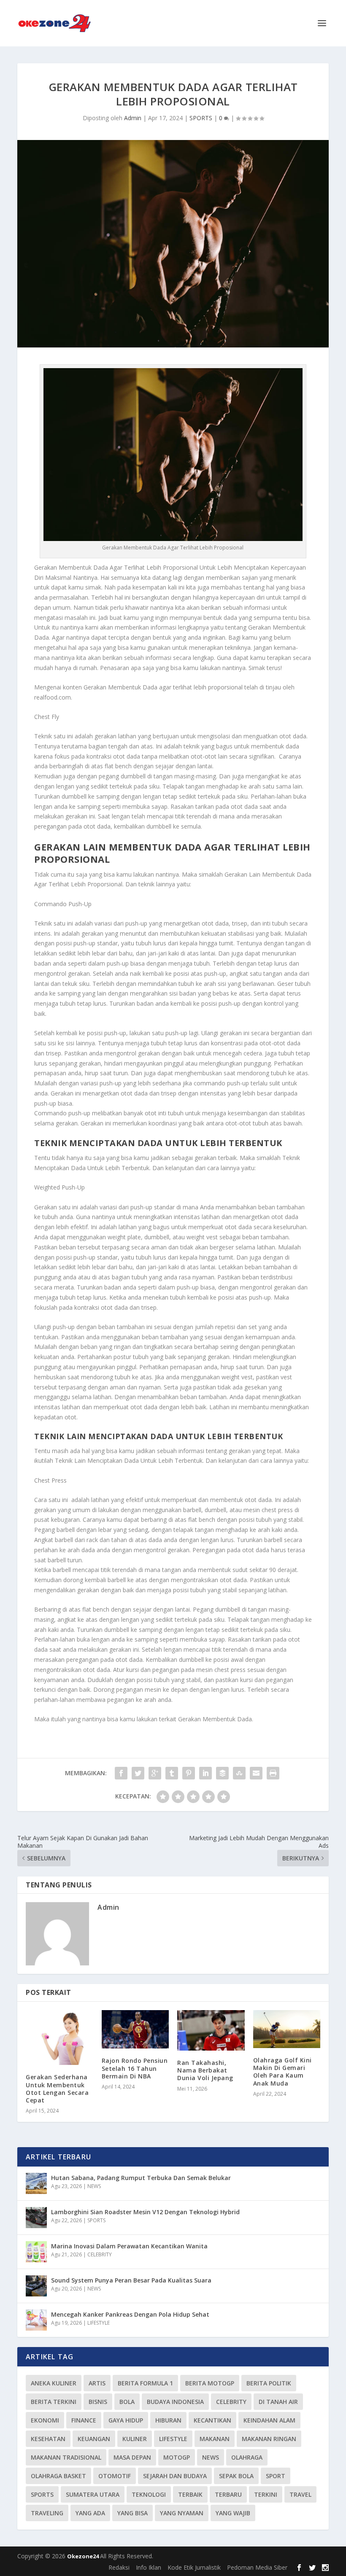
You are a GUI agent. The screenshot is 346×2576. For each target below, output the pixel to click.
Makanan (215, 2439)
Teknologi (149, 2494)
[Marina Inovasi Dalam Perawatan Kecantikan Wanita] (36, 2252)
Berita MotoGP (210, 2383)
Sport (276, 2476)
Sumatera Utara (93, 2494)
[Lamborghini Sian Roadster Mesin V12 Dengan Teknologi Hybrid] (36, 2218)
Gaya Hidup (126, 2420)
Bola (127, 2402)
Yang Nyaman (182, 2513)
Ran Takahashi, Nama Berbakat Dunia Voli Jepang (205, 2070)
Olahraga (247, 2457)
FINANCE (84, 2420)
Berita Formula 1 (145, 2383)
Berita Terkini (54, 2402)
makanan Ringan (269, 2439)
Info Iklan (149, 2567)
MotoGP (177, 2457)
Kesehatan (48, 2439)
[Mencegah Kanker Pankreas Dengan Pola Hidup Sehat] (36, 2320)
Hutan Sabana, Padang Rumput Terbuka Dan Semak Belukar (141, 2178)
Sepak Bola (236, 2476)
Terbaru (228, 2494)
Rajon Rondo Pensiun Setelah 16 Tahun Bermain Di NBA (135, 2068)
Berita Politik (269, 2383)
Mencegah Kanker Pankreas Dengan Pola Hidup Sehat (130, 2314)
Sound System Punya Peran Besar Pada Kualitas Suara (131, 2280)
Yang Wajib (233, 2513)
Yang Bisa (132, 2513)
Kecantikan (212, 2420)
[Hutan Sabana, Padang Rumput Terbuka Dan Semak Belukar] (36, 2183)
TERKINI (266, 2494)
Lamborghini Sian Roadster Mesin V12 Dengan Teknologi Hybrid (145, 2212)
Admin (133, 118)
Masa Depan (132, 2457)
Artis (97, 2383)
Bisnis (98, 2402)
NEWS (94, 2186)
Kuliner (135, 2439)
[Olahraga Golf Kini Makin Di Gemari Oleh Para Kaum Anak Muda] (287, 2029)
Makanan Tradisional (66, 2457)
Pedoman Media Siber (257, 2567)
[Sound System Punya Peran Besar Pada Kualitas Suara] (36, 2286)
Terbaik (190, 2494)
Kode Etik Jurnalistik (194, 2567)
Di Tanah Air (278, 2402)
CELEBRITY (100, 2254)
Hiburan (168, 2420)
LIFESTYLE (99, 2323)
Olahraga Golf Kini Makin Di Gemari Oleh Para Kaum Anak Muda (282, 2072)
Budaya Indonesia (175, 2402)
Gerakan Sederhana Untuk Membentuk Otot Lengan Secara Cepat (57, 2089)
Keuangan (94, 2439)
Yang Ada (90, 2513)
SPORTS (201, 118)
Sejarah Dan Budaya (175, 2476)
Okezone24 (84, 2556)
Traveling (47, 2513)
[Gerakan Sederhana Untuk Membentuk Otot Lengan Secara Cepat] (59, 2038)
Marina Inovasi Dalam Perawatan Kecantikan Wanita (129, 2246)
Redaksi (119, 2567)
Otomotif (115, 2476)
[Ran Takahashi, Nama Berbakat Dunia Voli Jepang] (211, 2030)
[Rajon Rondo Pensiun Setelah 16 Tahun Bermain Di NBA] (135, 2029)
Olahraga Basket (58, 2476)
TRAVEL (300, 2494)
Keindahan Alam (269, 2420)
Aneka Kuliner (54, 2383)
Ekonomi (45, 2420)
